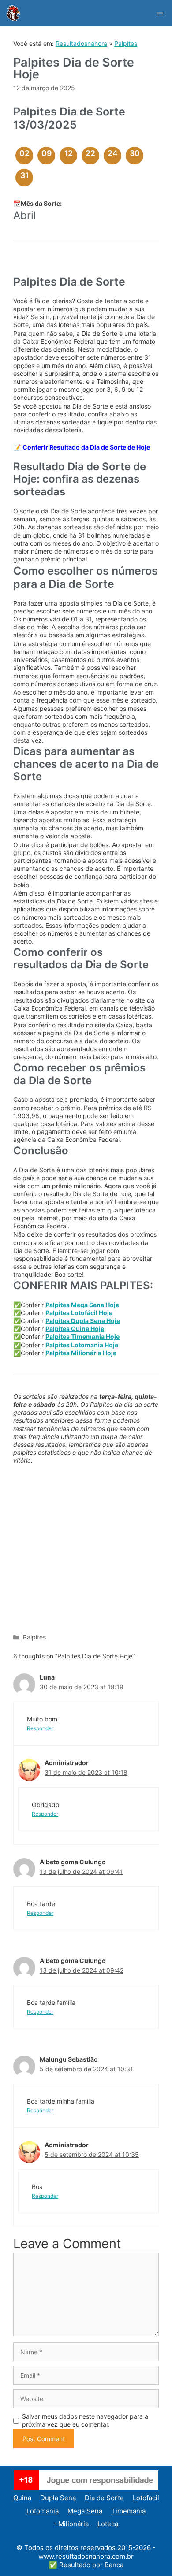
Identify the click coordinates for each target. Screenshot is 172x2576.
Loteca (108, 2524)
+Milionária (71, 2524)
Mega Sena (85, 2511)
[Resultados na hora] (13, 13)
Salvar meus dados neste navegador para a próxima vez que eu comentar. (85, 2420)
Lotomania (43, 2511)
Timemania (128, 2511)
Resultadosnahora (81, 43)
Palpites (126, 43)
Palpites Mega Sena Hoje (82, 1305)
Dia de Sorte (104, 2498)
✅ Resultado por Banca (86, 2565)
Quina (22, 2498)
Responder (40, 1728)
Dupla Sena (58, 2498)
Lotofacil (146, 2498)
